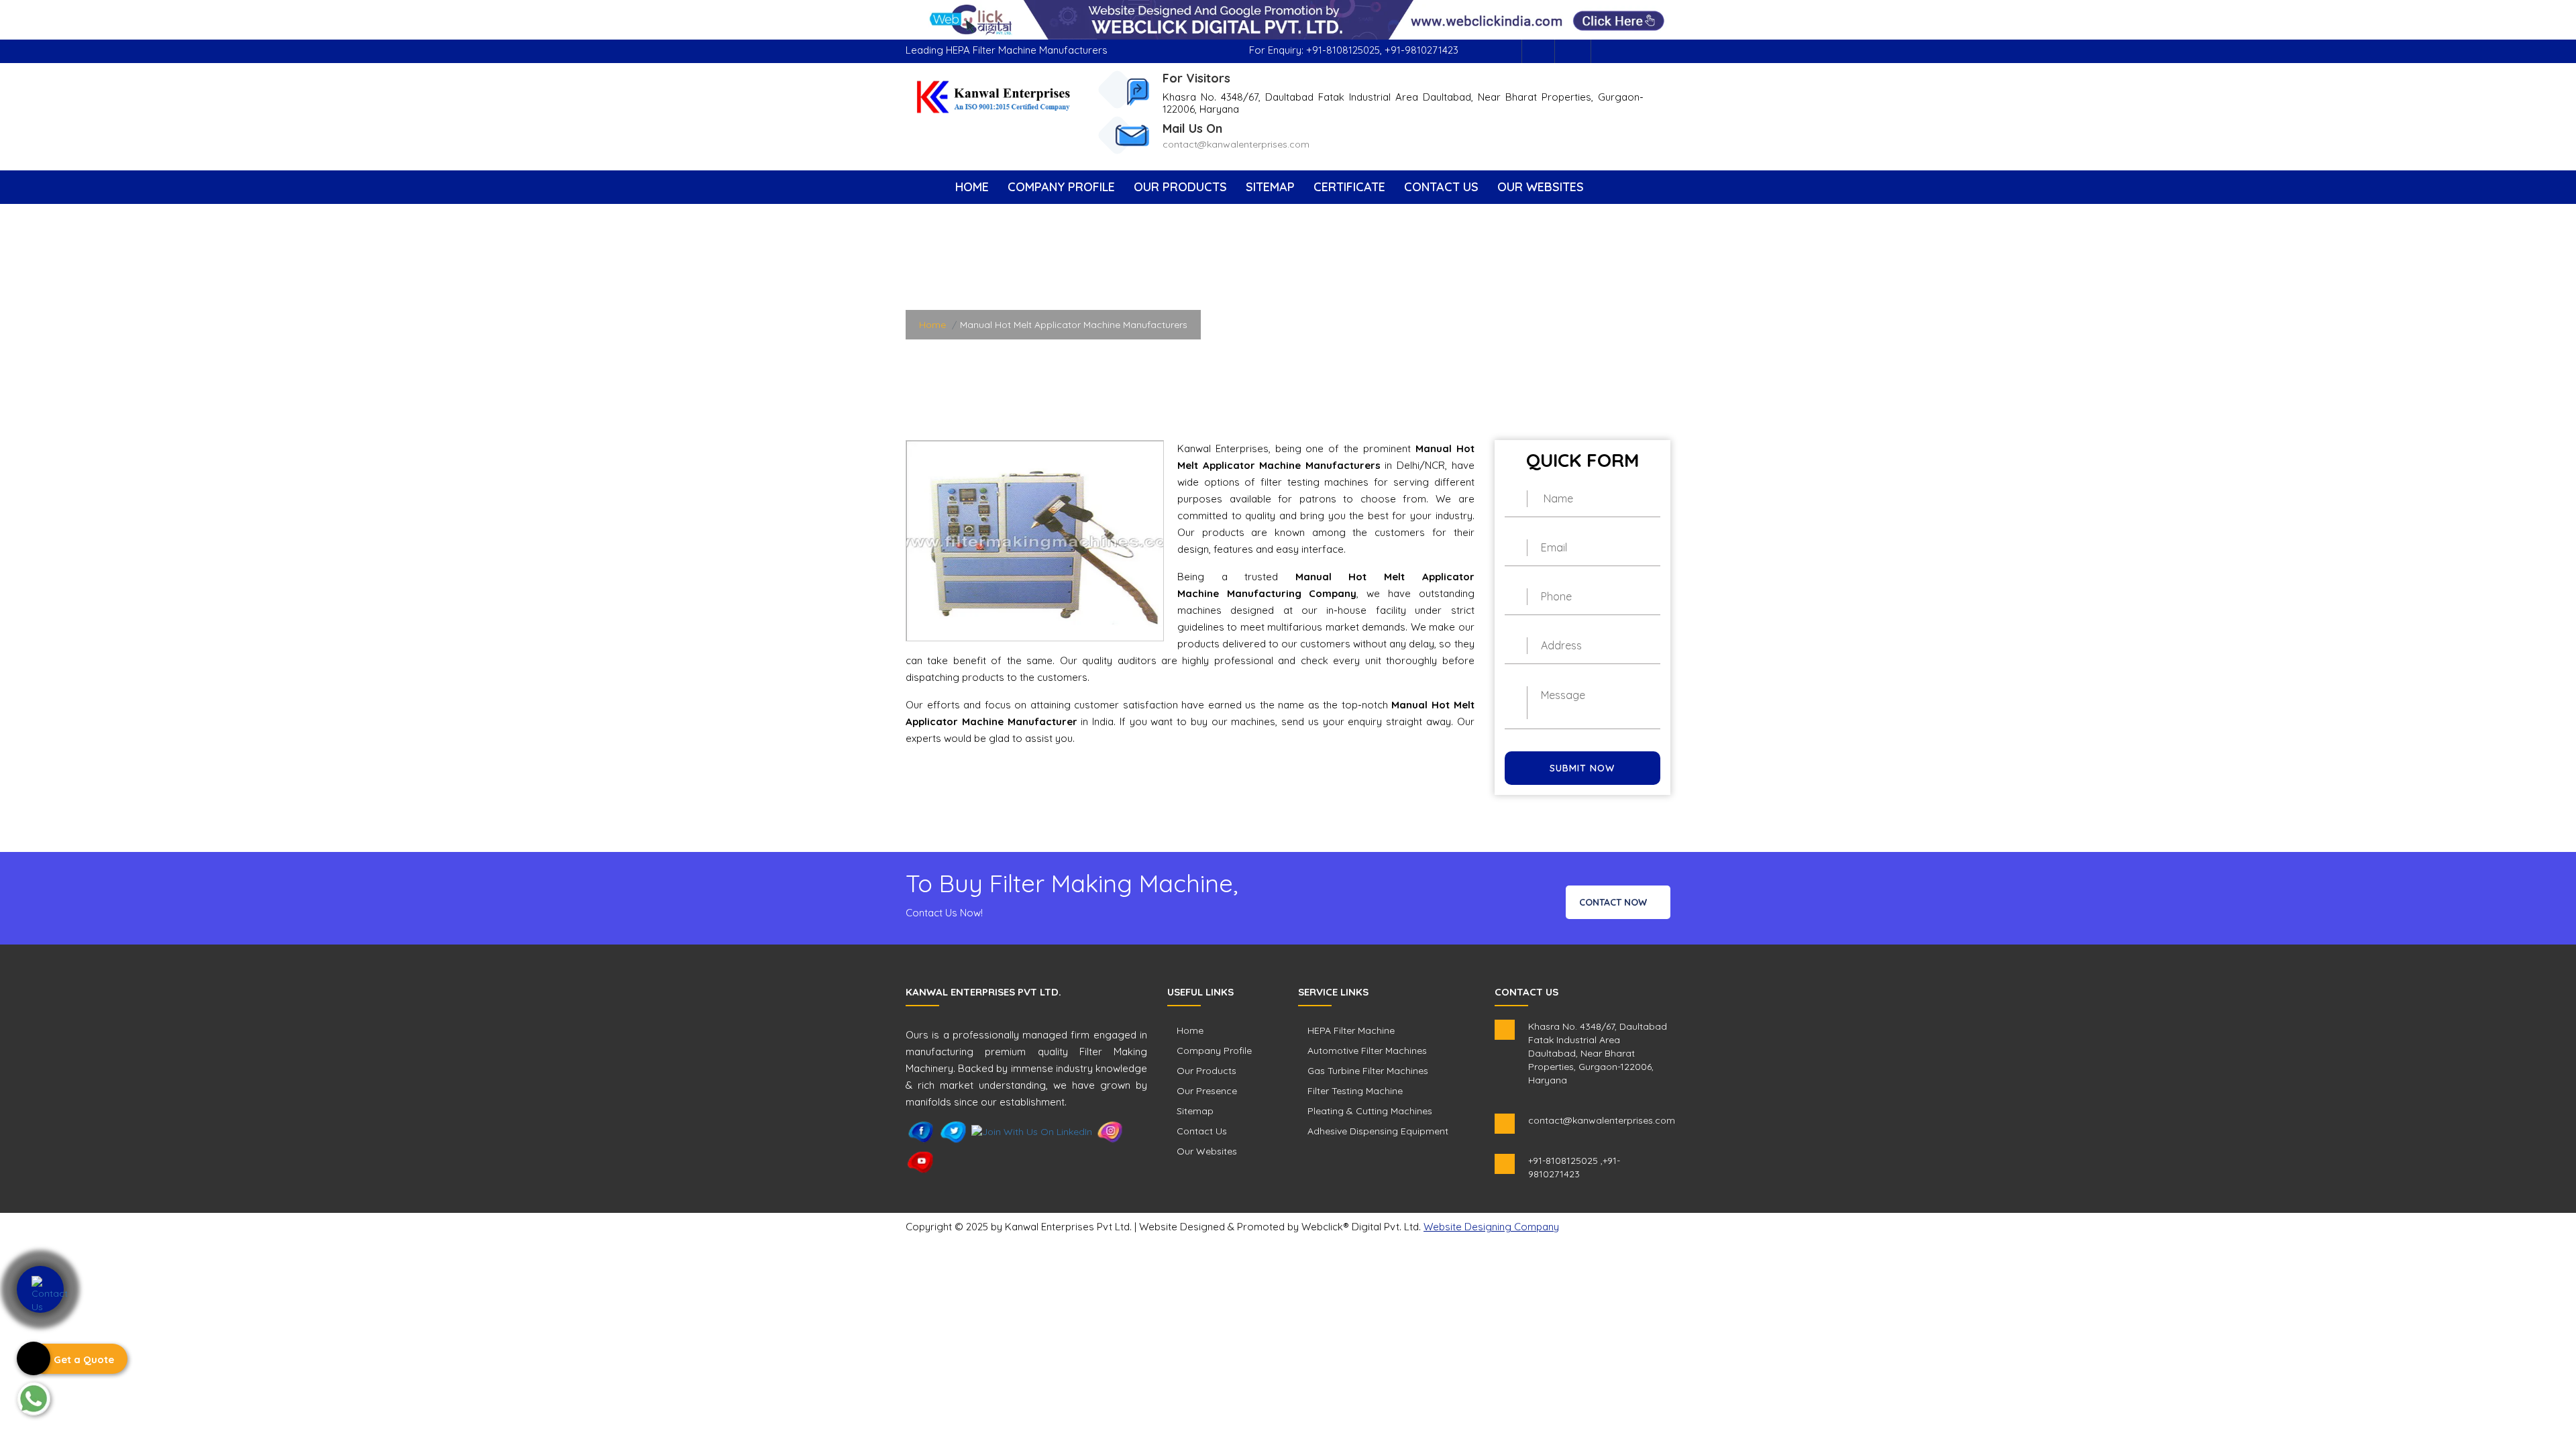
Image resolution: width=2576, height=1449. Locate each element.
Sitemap (1270, 187)
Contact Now (1614, 902)
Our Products (1180, 187)
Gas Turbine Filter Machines (1368, 1071)
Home (972, 187)
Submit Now (1582, 768)
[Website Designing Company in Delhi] (1288, 19)
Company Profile (1061, 187)
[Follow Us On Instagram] (1574, 51)
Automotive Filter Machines (1367, 1051)
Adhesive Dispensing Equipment (1378, 1131)
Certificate (1349, 187)
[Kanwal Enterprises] (994, 96)
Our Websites (1541, 187)
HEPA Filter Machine (1351, 1030)
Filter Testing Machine (1355, 1091)
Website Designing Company (1491, 1227)
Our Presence (1207, 1091)
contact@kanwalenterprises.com (1236, 144)
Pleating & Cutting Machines (1370, 1111)
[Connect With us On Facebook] (1538, 51)
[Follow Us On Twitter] (954, 1131)
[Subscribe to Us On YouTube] (921, 1161)
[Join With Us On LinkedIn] (1032, 1131)
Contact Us (1441, 187)
